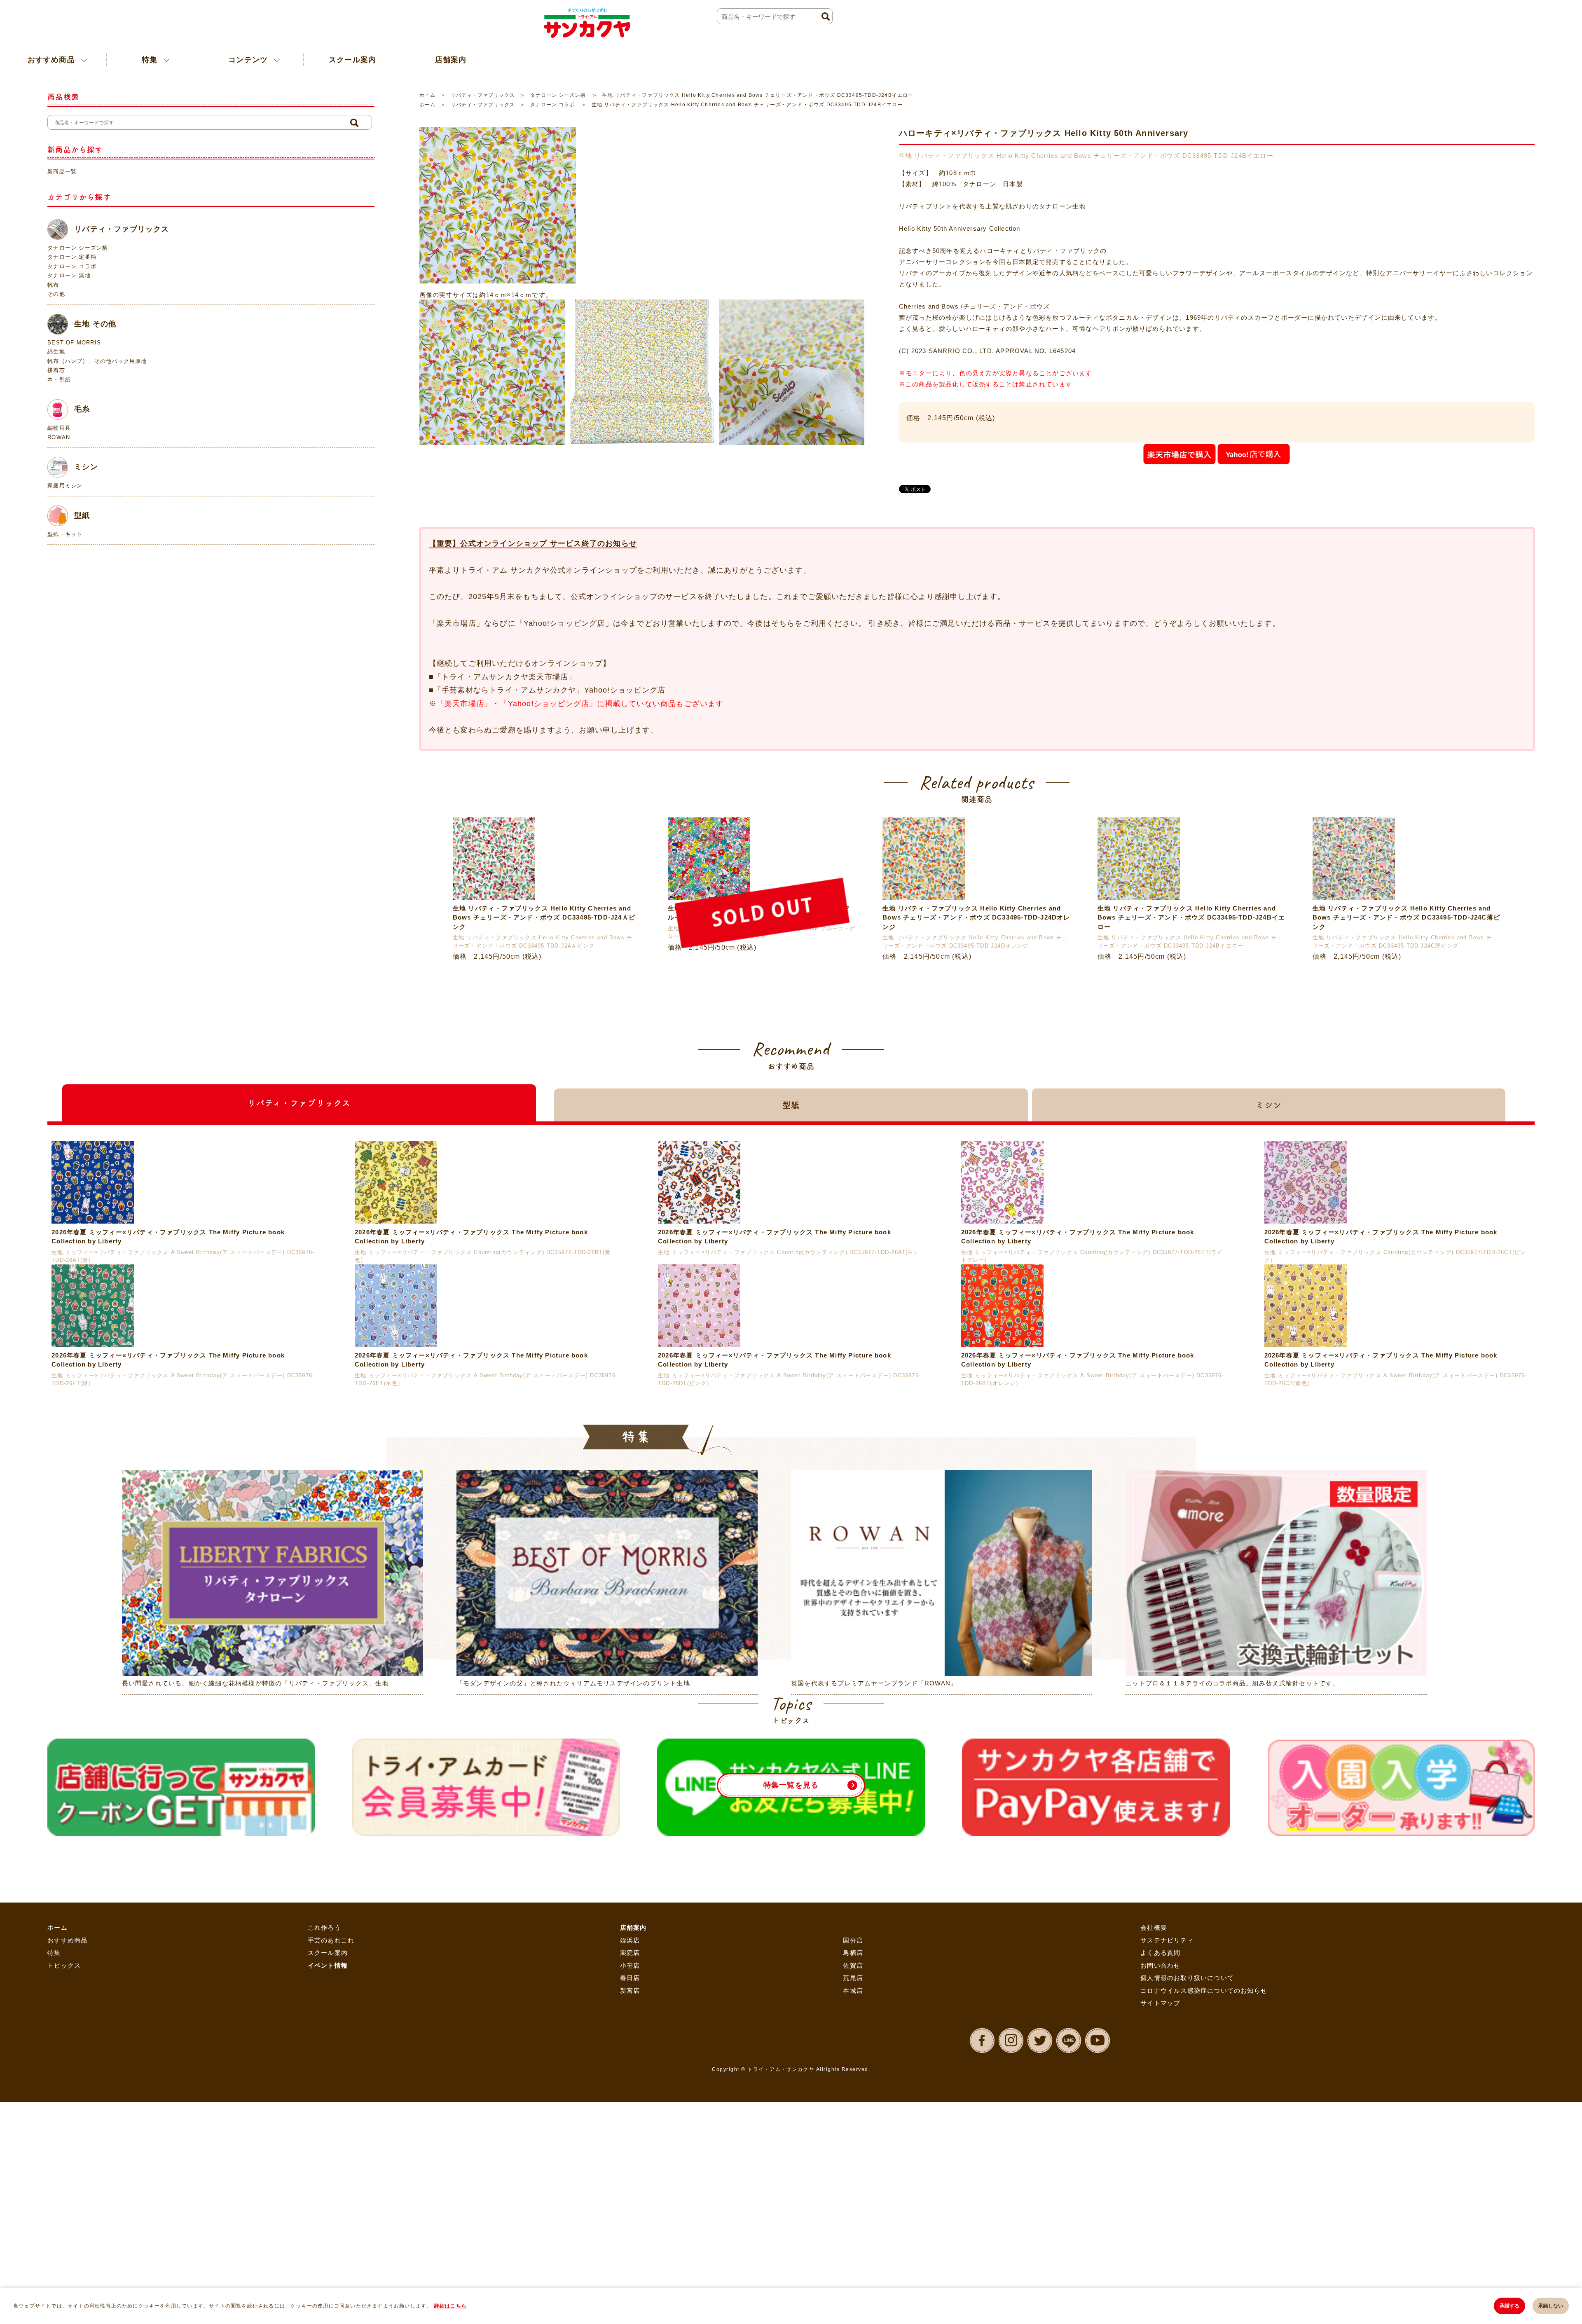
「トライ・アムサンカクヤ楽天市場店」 (505, 677)
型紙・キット (65, 534)
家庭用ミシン (65, 486)
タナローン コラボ (553, 105)
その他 (56, 294)
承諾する (1509, 2306)
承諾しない (1551, 2306)
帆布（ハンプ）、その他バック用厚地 (97, 361)
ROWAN (59, 437)
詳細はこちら (450, 2306)
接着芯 (56, 370)
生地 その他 (95, 323)
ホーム (427, 95)
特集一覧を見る (791, 2153)
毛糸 (82, 409)
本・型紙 (59, 380)
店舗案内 (386, 59)
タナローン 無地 (69, 275)
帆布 (53, 285)
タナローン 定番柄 (72, 257)
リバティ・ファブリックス (483, 95)
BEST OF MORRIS (74, 343)
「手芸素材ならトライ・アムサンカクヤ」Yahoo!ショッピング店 (550, 690)
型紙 (82, 515)
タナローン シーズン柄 (559, 95)
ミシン (86, 467)
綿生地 (56, 352)
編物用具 (59, 428)
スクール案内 (302, 59)
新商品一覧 (62, 172)
